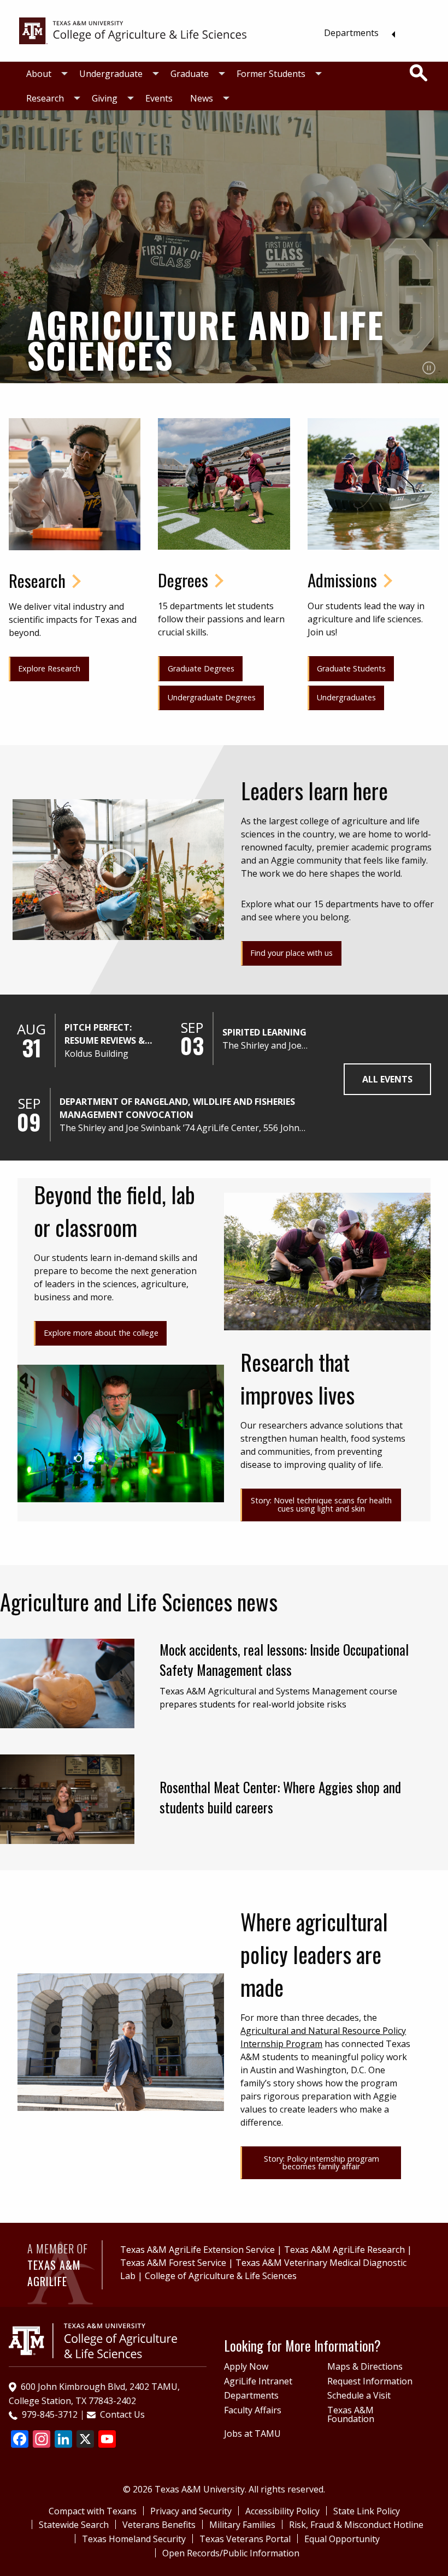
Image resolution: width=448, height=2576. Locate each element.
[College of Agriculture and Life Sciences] (93, 2340)
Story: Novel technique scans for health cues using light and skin (321, 1504)
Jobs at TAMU (252, 2434)
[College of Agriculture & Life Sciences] (133, 30)
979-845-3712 (50, 2414)
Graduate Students (351, 668)
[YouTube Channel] (107, 2440)
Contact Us (122, 2414)
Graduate (190, 74)
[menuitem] (356, 33)
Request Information (370, 2381)
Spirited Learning (264, 1032)
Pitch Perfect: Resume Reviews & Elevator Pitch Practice (105, 1034)
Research (45, 98)
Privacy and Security (191, 2511)
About (39, 74)
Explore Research (49, 668)
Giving (105, 98)
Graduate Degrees (201, 668)
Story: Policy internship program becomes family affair (322, 2162)
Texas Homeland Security (134, 2539)
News (202, 98)
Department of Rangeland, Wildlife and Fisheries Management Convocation (177, 1108)
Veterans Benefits (159, 2525)
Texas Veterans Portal (245, 2539)
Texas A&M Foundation (351, 2414)
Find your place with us (291, 953)
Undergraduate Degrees (212, 697)
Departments (351, 33)
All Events (387, 1079)
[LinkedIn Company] (63, 2440)
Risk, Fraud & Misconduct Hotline (356, 2525)
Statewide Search (74, 2525)
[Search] (418, 73)
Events (159, 98)
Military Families (242, 2525)
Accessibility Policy (282, 2511)
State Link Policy (367, 2511)
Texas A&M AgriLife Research (344, 2250)
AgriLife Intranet (258, 2381)
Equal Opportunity (342, 2539)
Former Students (271, 74)
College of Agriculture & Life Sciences (221, 2276)
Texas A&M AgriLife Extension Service (198, 2250)
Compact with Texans (93, 2511)
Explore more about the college (101, 1333)
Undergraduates (346, 697)
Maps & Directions (365, 2366)
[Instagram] (42, 2440)
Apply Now (246, 2366)
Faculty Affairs (253, 2410)
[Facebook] (20, 2440)
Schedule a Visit (359, 2395)
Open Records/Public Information (231, 2553)
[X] (85, 2440)
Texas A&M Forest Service (173, 2263)
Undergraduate (111, 74)
